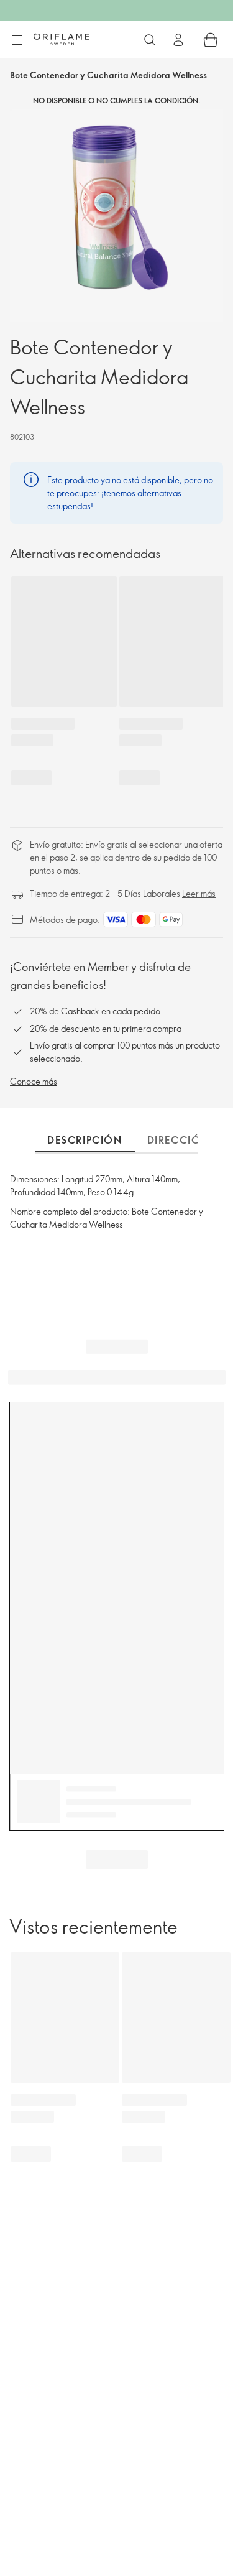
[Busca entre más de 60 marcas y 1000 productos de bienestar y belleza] (150, 40)
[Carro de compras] (211, 40)
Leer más (199, 893)
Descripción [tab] (85, 1140)
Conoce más (34, 1081)
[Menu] (17, 40)
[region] (116, 215)
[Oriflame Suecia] (62, 39)
